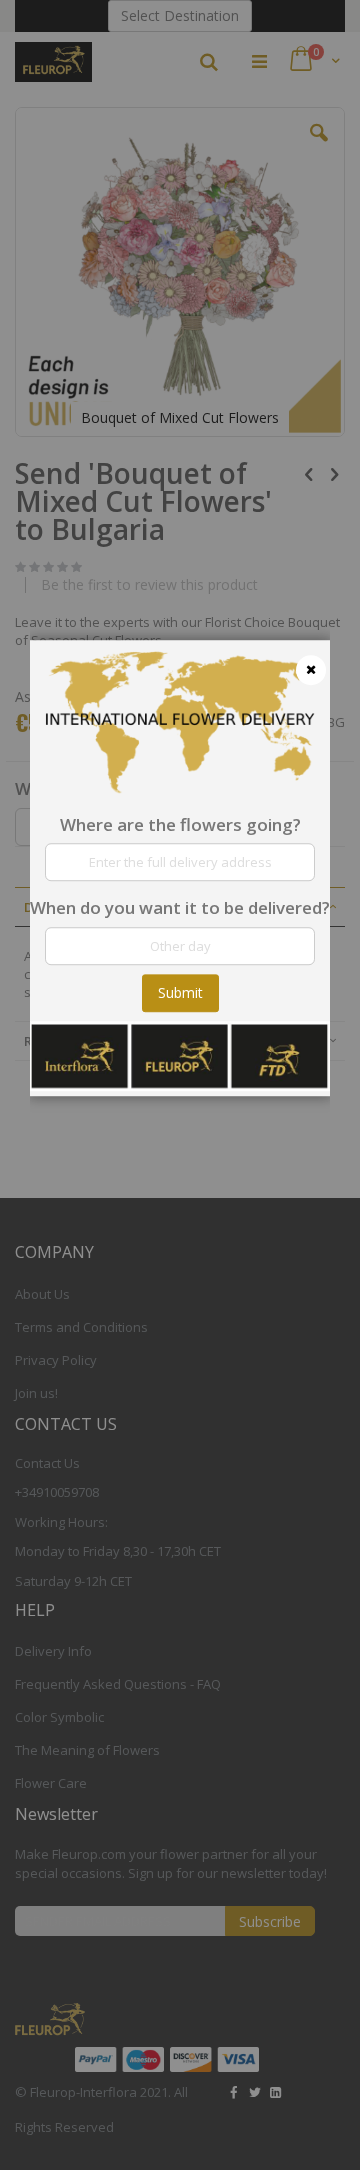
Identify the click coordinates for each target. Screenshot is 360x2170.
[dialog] (180, 1085)
